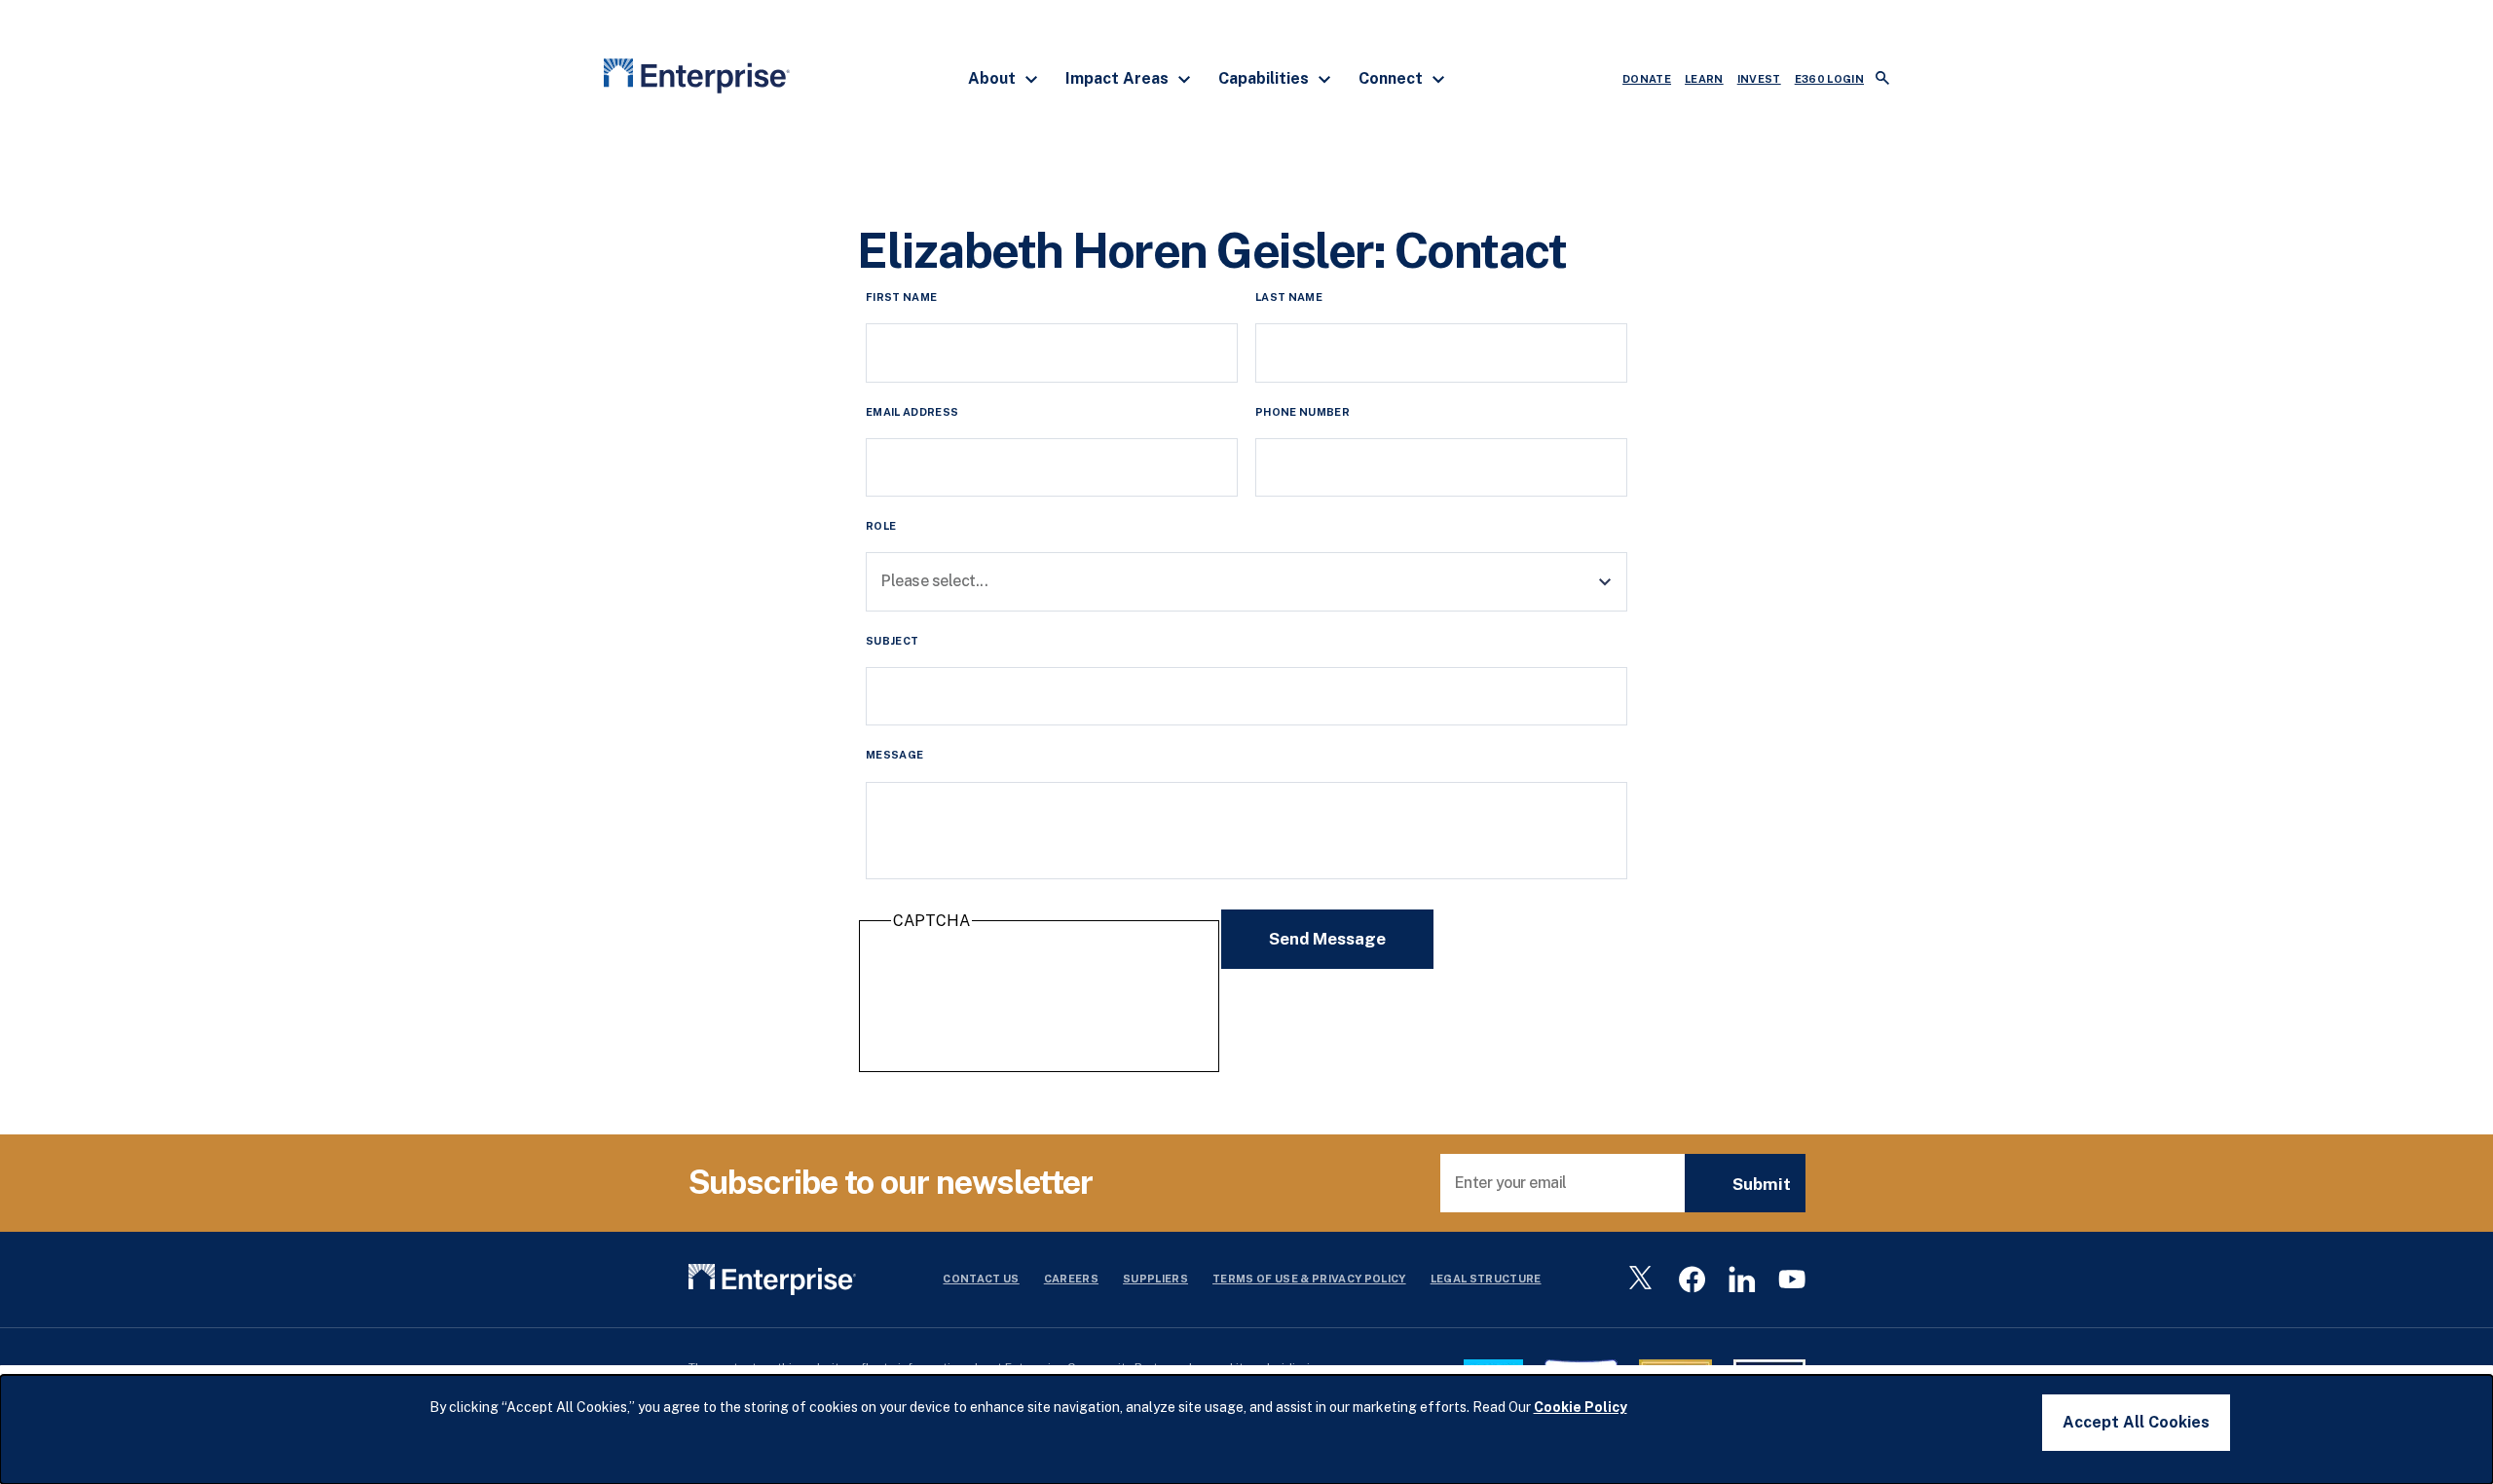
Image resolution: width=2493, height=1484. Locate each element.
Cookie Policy (1581, 1407)
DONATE (1647, 79)
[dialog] (1246, 1429)
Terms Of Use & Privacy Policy (1309, 1279)
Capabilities (1265, 78)
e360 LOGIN (1829, 79)
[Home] (697, 79)
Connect (1393, 78)
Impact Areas (1119, 78)
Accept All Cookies (2136, 1422)
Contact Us (981, 1279)
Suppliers (1155, 1279)
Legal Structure (1486, 1279)
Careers (1071, 1279)
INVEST (1759, 79)
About (994, 78)
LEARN (1704, 79)
